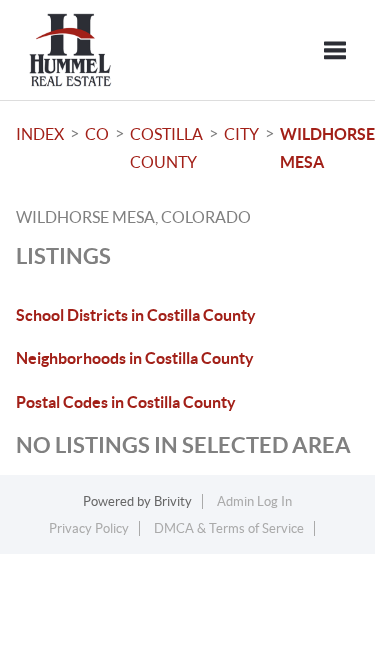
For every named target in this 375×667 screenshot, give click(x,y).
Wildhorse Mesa (327, 148)
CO (97, 134)
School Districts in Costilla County (136, 315)
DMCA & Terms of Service (229, 528)
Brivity (173, 501)
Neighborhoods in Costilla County (135, 358)
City (241, 134)
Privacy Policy (89, 528)
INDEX (40, 134)
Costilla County (166, 148)
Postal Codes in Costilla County (126, 402)
